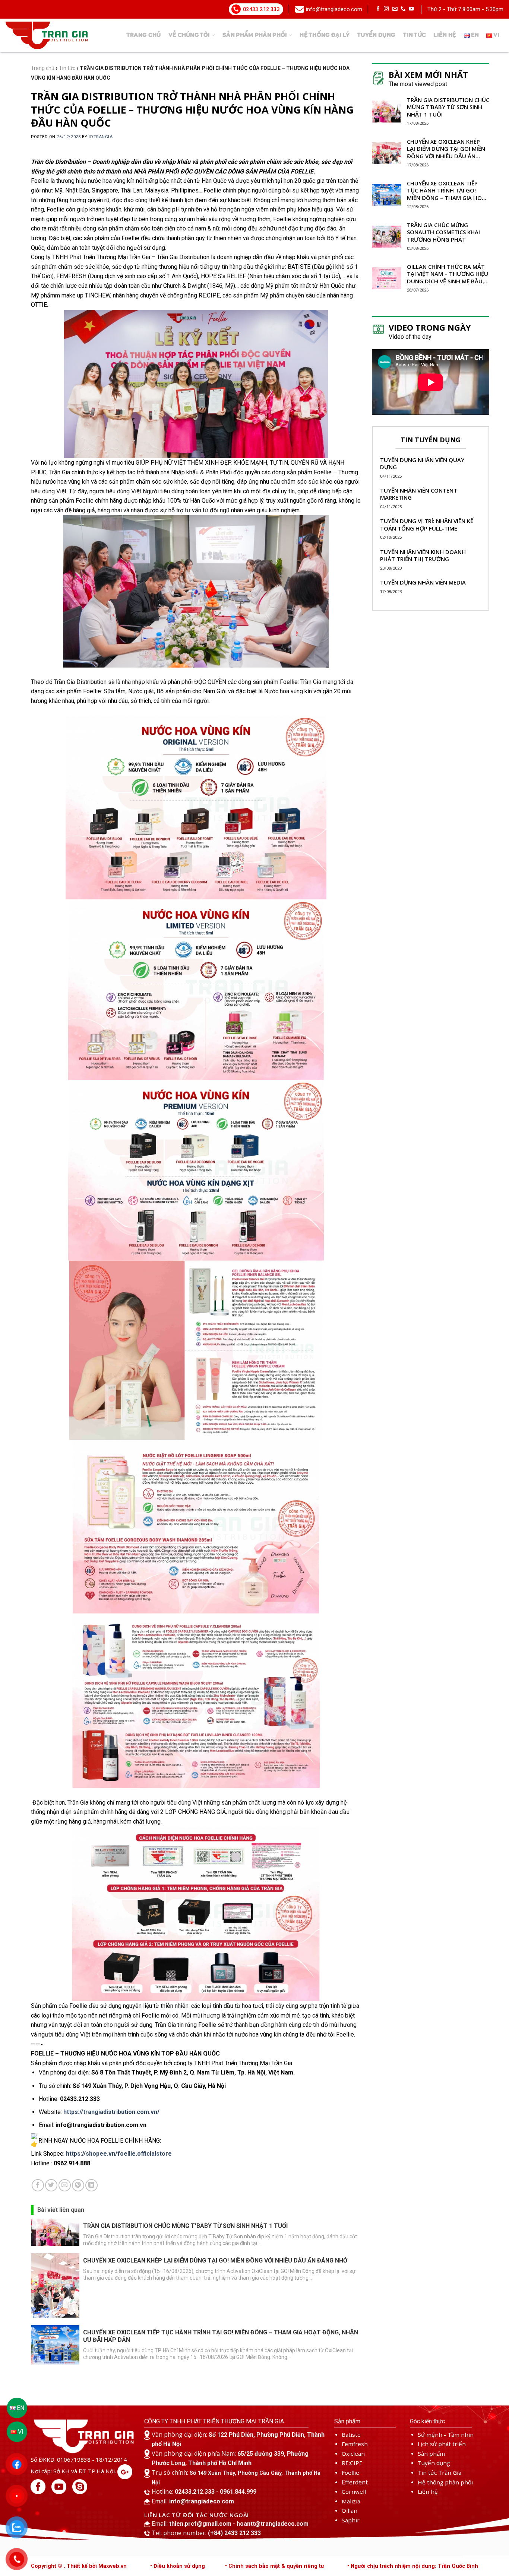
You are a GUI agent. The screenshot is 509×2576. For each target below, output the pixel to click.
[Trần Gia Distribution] (47, 35)
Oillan (350, 2510)
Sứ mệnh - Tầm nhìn (446, 2435)
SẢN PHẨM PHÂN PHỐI (255, 35)
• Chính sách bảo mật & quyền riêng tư (275, 2566)
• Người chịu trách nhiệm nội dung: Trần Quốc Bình (413, 2566)
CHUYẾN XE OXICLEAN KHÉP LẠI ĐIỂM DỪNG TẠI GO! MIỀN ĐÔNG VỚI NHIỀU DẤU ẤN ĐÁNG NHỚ (215, 2260)
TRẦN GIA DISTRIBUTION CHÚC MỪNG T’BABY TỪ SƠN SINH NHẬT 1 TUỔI (185, 2226)
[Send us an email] (395, 9)
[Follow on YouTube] (411, 9)
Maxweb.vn (113, 2566)
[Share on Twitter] (51, 2185)
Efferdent (355, 2482)
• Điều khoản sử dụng (178, 2566)
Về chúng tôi (189, 35)
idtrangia (101, 137)
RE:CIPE (352, 2463)
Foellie (350, 2472)
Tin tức (414, 35)
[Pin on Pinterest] (78, 2185)
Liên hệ (445, 35)
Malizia (351, 2501)
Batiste (351, 2435)
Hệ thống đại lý (325, 35)
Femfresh (355, 2444)
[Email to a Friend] (65, 2185)
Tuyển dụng (376, 35)
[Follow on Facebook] (378, 9)
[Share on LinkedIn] (91, 2185)
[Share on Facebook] (38, 2185)
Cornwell (354, 2491)
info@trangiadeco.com (334, 9)
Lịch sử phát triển (442, 2444)
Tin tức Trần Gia (440, 2472)
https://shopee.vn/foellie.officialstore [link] (119, 2154)
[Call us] (403, 9)
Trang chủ (144, 35)
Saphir (351, 2520)
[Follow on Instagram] (386, 9)
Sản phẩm (431, 2454)
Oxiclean (353, 2454)
